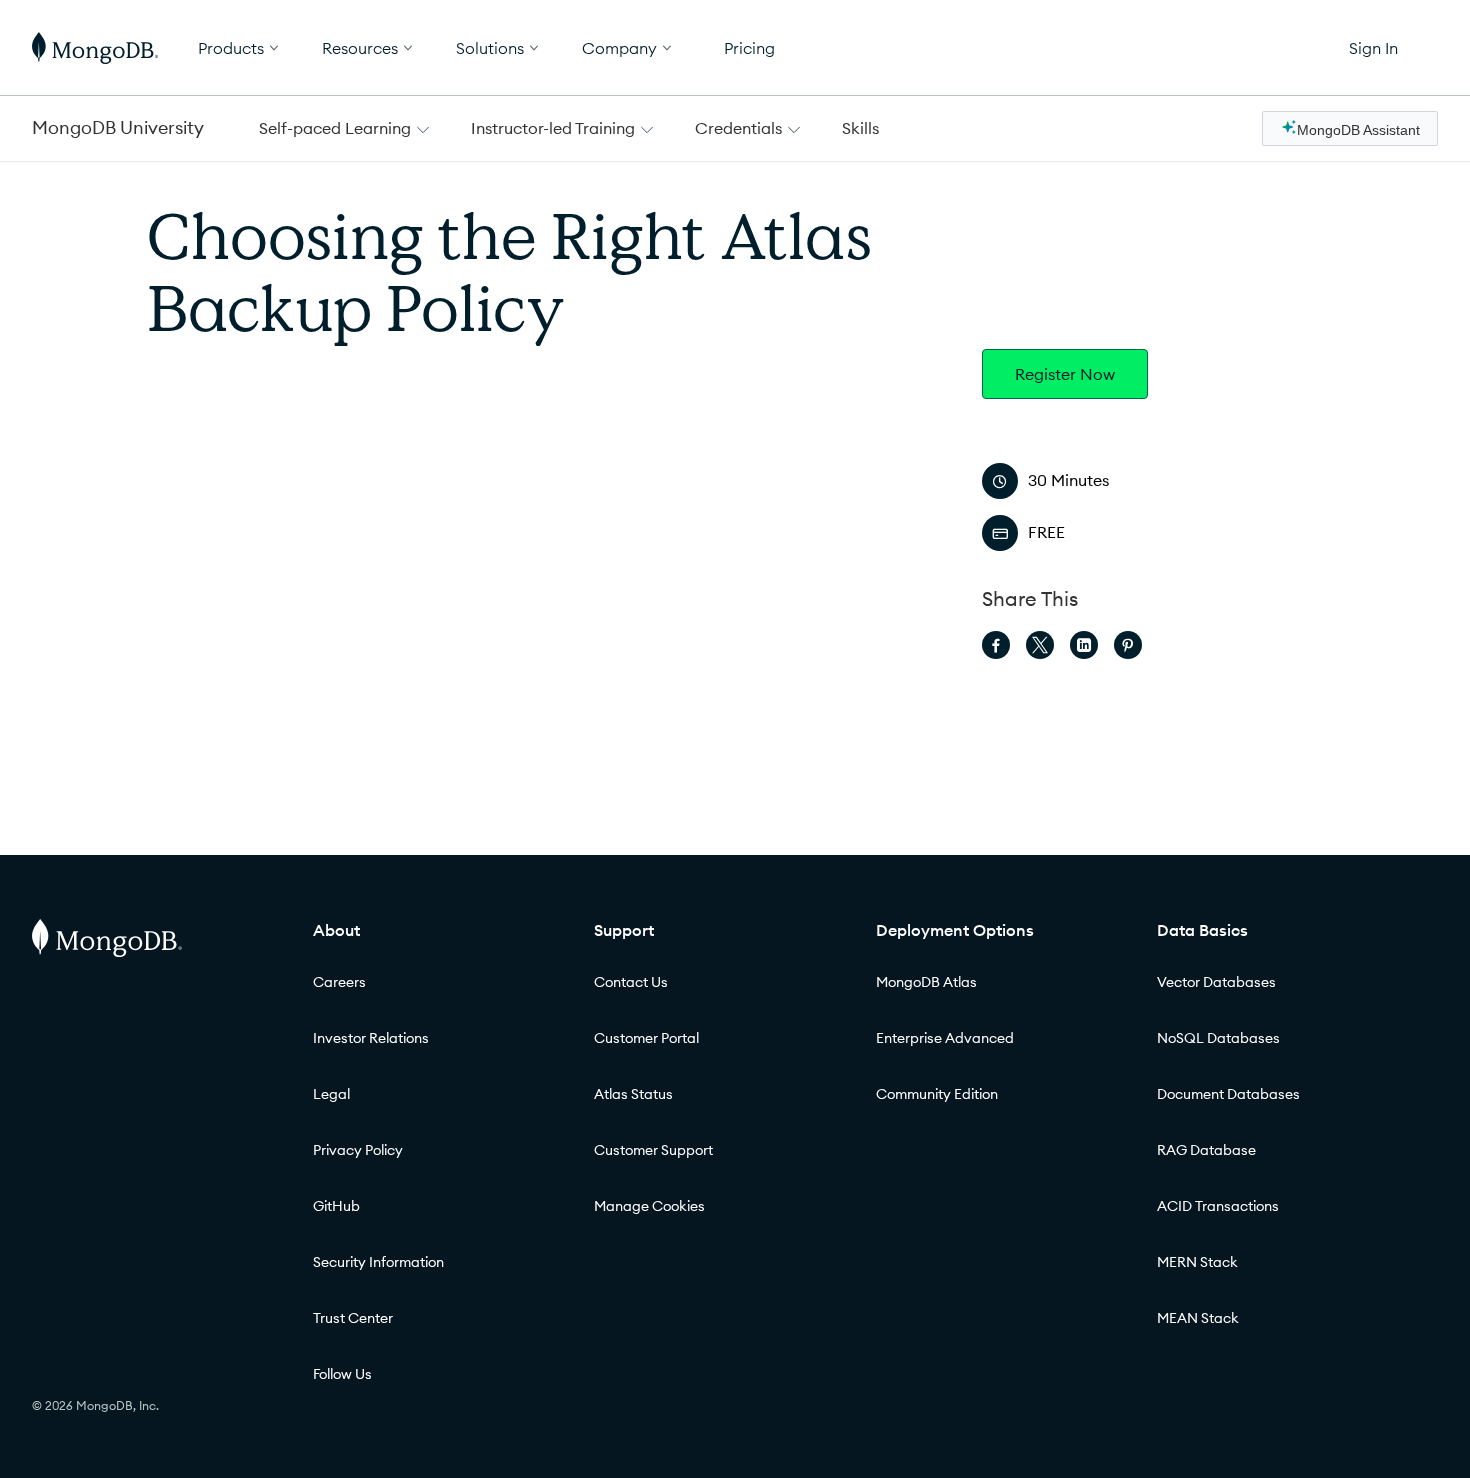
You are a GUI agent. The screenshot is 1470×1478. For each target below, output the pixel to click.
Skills (860, 128)
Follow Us (342, 1374)
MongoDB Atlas (926, 982)
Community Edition (937, 1094)
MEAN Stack (1198, 1318)
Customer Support (653, 1150)
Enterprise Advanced (945, 1038)
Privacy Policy (358, 1150)
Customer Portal (646, 1038)
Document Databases (1228, 1094)
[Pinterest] (1128, 645)
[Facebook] (996, 645)
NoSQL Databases (1218, 1038)
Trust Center (353, 1318)
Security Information (378, 1262)
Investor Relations (371, 1038)
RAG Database (1206, 1150)
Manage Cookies (649, 1206)
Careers (339, 982)
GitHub (336, 1206)
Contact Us (631, 982)
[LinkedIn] (1084, 645)
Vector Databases (1216, 982)
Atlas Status (633, 1094)
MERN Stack (1197, 1262)
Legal (331, 1094)
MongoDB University (118, 127)
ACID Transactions (1218, 1206)
